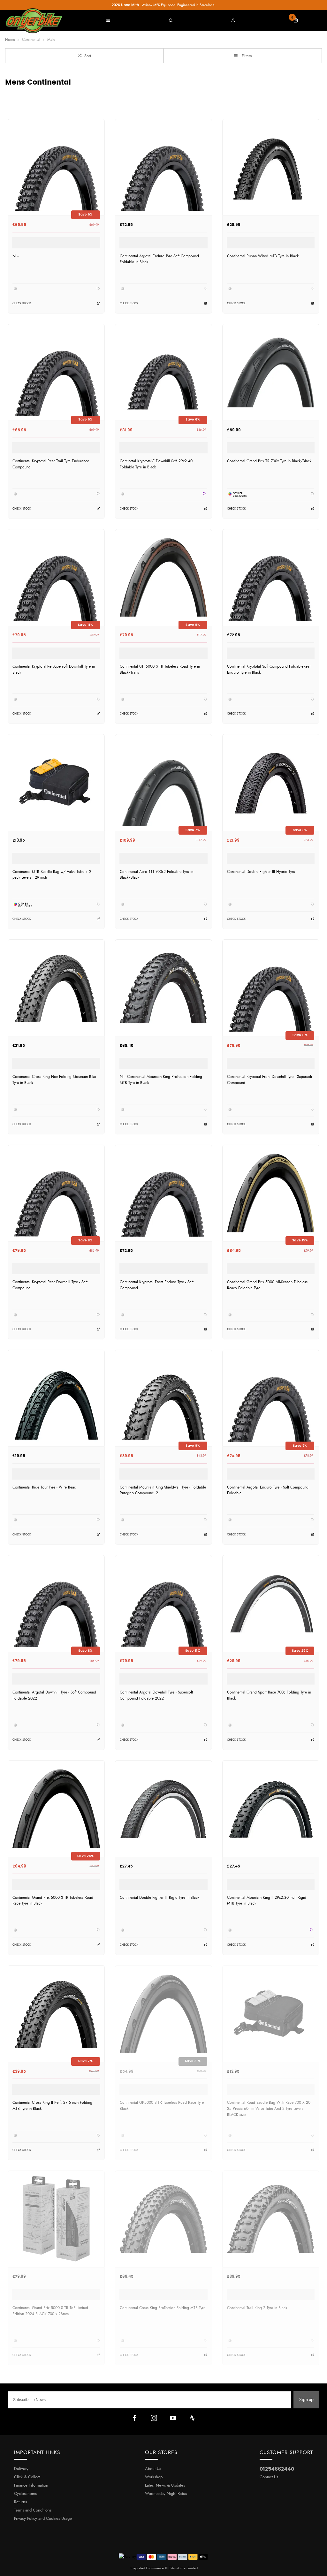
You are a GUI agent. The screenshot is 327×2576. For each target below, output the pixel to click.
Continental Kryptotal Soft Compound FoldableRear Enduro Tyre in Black (269, 669)
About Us (153, 2469)
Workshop (154, 2477)
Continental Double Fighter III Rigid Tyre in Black (160, 1898)
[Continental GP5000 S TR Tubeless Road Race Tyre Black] (163, 2014)
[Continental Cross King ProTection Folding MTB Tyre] (163, 2219)
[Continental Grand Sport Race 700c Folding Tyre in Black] (271, 1603)
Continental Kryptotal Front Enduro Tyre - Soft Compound (157, 1285)
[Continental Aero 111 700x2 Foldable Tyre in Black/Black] (163, 782)
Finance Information (31, 2485)
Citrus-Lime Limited (183, 2568)
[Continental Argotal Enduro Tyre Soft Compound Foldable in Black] (163, 167)
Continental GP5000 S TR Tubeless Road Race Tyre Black (162, 2106)
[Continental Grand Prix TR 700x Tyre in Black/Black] (271, 372)
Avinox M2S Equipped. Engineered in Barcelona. (163, 5)
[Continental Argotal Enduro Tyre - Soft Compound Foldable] (271, 1398)
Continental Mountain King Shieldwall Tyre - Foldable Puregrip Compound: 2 (163, 1490)
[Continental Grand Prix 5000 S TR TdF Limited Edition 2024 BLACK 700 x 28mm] (56, 2219)
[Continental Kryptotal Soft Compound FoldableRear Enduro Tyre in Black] (271, 577)
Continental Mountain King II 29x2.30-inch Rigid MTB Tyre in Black (267, 1901)
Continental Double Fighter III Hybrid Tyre (261, 872)
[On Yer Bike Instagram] (154, 2418)
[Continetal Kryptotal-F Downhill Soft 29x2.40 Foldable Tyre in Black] (163, 372)
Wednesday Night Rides (166, 2494)
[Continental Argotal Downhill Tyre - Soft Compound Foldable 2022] (56, 1603)
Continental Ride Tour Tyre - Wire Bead (44, 1487)
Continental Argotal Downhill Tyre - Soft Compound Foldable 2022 (54, 1695)
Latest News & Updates (165, 2485)
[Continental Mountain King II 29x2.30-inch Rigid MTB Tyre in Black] (271, 1809)
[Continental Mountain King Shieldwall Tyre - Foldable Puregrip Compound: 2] (163, 1398)
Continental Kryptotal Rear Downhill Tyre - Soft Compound (50, 1285)
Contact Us (269, 2477)
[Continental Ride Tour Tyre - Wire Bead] (56, 1398)
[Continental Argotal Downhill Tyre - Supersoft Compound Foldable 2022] (163, 1603)
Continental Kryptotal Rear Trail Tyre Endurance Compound (51, 464)
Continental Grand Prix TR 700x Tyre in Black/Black (269, 461)
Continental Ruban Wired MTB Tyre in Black (263, 256)
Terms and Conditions (33, 2510)
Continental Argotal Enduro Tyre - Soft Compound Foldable (268, 1490)
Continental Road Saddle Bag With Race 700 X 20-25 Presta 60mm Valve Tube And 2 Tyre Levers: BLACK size (269, 2108)
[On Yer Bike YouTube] (173, 2418)
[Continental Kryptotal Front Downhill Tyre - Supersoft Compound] (271, 988)
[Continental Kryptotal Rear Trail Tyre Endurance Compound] (56, 372)
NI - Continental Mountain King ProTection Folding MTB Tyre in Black (161, 1080)
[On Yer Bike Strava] (192, 2418)
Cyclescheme (26, 2494)
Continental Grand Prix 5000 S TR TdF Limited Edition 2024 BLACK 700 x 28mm (50, 2311)
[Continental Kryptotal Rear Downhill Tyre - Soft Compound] (56, 1193)
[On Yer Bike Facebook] (135, 2418)
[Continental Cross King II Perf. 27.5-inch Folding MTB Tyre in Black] (56, 2014)
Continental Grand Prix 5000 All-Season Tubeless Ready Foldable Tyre (267, 1285)
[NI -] (56, 167)
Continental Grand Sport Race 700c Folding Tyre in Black (269, 1695)
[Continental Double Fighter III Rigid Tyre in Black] (163, 1809)
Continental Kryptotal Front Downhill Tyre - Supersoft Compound (270, 1080)
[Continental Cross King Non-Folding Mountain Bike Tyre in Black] (56, 988)
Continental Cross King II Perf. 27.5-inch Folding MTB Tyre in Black (52, 2106)
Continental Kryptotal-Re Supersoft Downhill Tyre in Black (54, 669)
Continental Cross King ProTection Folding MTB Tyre (163, 2308)
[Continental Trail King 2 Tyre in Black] (271, 2219)
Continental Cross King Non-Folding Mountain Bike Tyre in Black (54, 1080)
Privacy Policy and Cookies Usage (43, 2519)
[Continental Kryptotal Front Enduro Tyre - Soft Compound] (163, 1193)
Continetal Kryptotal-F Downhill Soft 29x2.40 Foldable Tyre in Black (156, 464)
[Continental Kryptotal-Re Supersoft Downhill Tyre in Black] (56, 577)
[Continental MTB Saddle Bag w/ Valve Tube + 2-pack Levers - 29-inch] (56, 782)
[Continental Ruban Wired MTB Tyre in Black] (271, 167)
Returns (20, 2502)
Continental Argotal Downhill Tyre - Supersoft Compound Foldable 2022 (156, 1695)
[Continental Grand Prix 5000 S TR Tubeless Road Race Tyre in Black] (56, 1809)
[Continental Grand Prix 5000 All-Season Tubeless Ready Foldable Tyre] (271, 1193)
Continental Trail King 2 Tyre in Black (257, 2308)
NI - (15, 256)
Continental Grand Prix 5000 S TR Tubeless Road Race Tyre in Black (53, 1901)
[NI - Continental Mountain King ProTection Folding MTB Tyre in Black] (163, 988)
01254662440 (277, 2469)
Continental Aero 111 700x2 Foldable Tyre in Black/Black (156, 875)
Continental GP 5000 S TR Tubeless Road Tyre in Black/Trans (160, 669)
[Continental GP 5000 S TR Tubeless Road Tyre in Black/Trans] (163, 577)
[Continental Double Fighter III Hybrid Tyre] (271, 782)
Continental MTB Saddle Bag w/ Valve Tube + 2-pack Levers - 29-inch (52, 875)
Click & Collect (27, 2477)
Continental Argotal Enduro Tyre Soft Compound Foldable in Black (159, 259)
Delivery (21, 2469)
